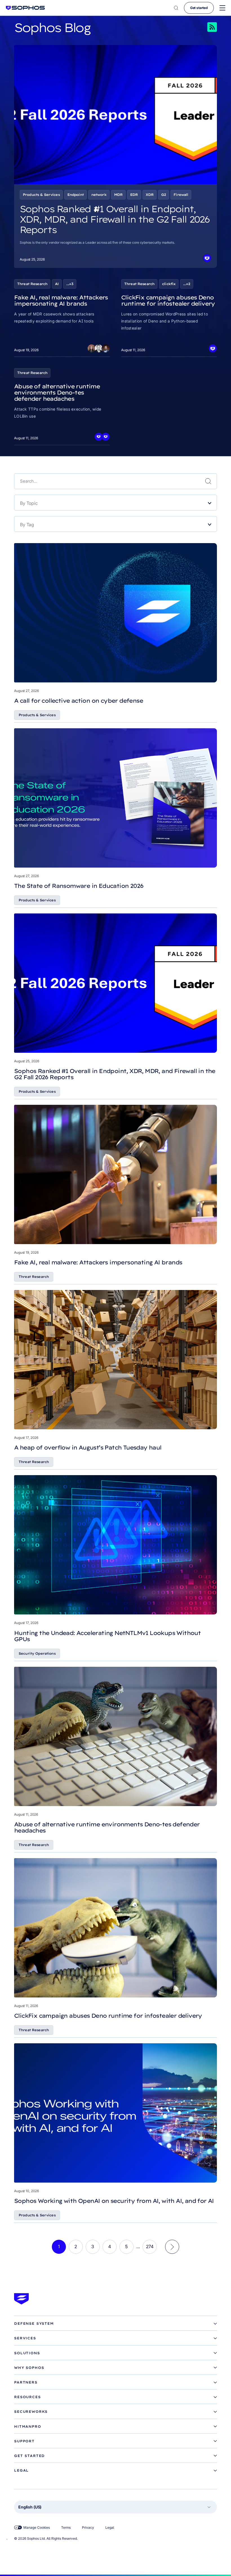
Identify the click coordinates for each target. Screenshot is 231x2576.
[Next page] (172, 2247)
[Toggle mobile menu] (222, 8)
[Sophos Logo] (25, 8)
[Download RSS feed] (204, 27)
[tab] (115, 2324)
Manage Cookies (37, 2527)
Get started (199, 8)
